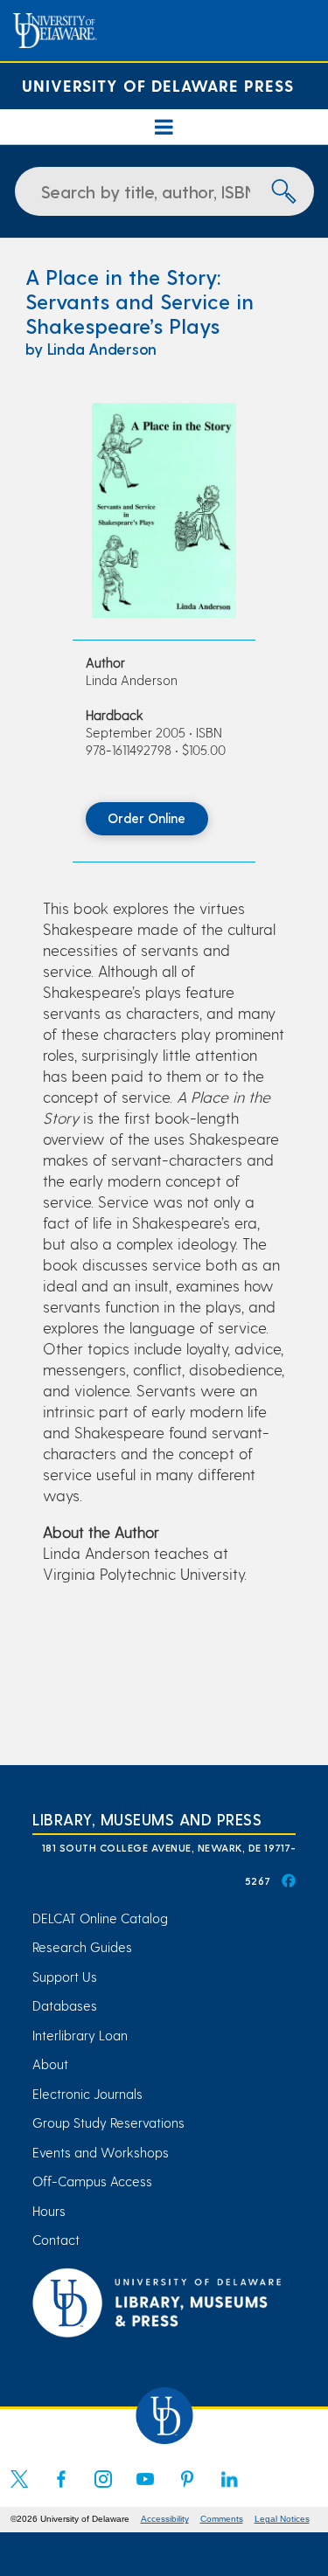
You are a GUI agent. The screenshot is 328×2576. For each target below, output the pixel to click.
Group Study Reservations (108, 2122)
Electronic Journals (87, 2094)
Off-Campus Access (92, 2181)
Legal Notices (282, 2519)
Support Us (65, 1977)
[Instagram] (103, 2489)
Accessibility (165, 2519)
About (50, 2064)
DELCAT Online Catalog (100, 1918)
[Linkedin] (229, 2489)
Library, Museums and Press (147, 1819)
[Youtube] (145, 2489)
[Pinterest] (187, 2489)
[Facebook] (61, 2489)
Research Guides (82, 1947)
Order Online (147, 818)
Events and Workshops (101, 2152)
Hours (49, 2211)
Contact (56, 2240)
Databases (65, 2005)
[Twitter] (19, 2489)
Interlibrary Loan (80, 2035)
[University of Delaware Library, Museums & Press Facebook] (288, 1880)
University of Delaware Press (158, 85)
